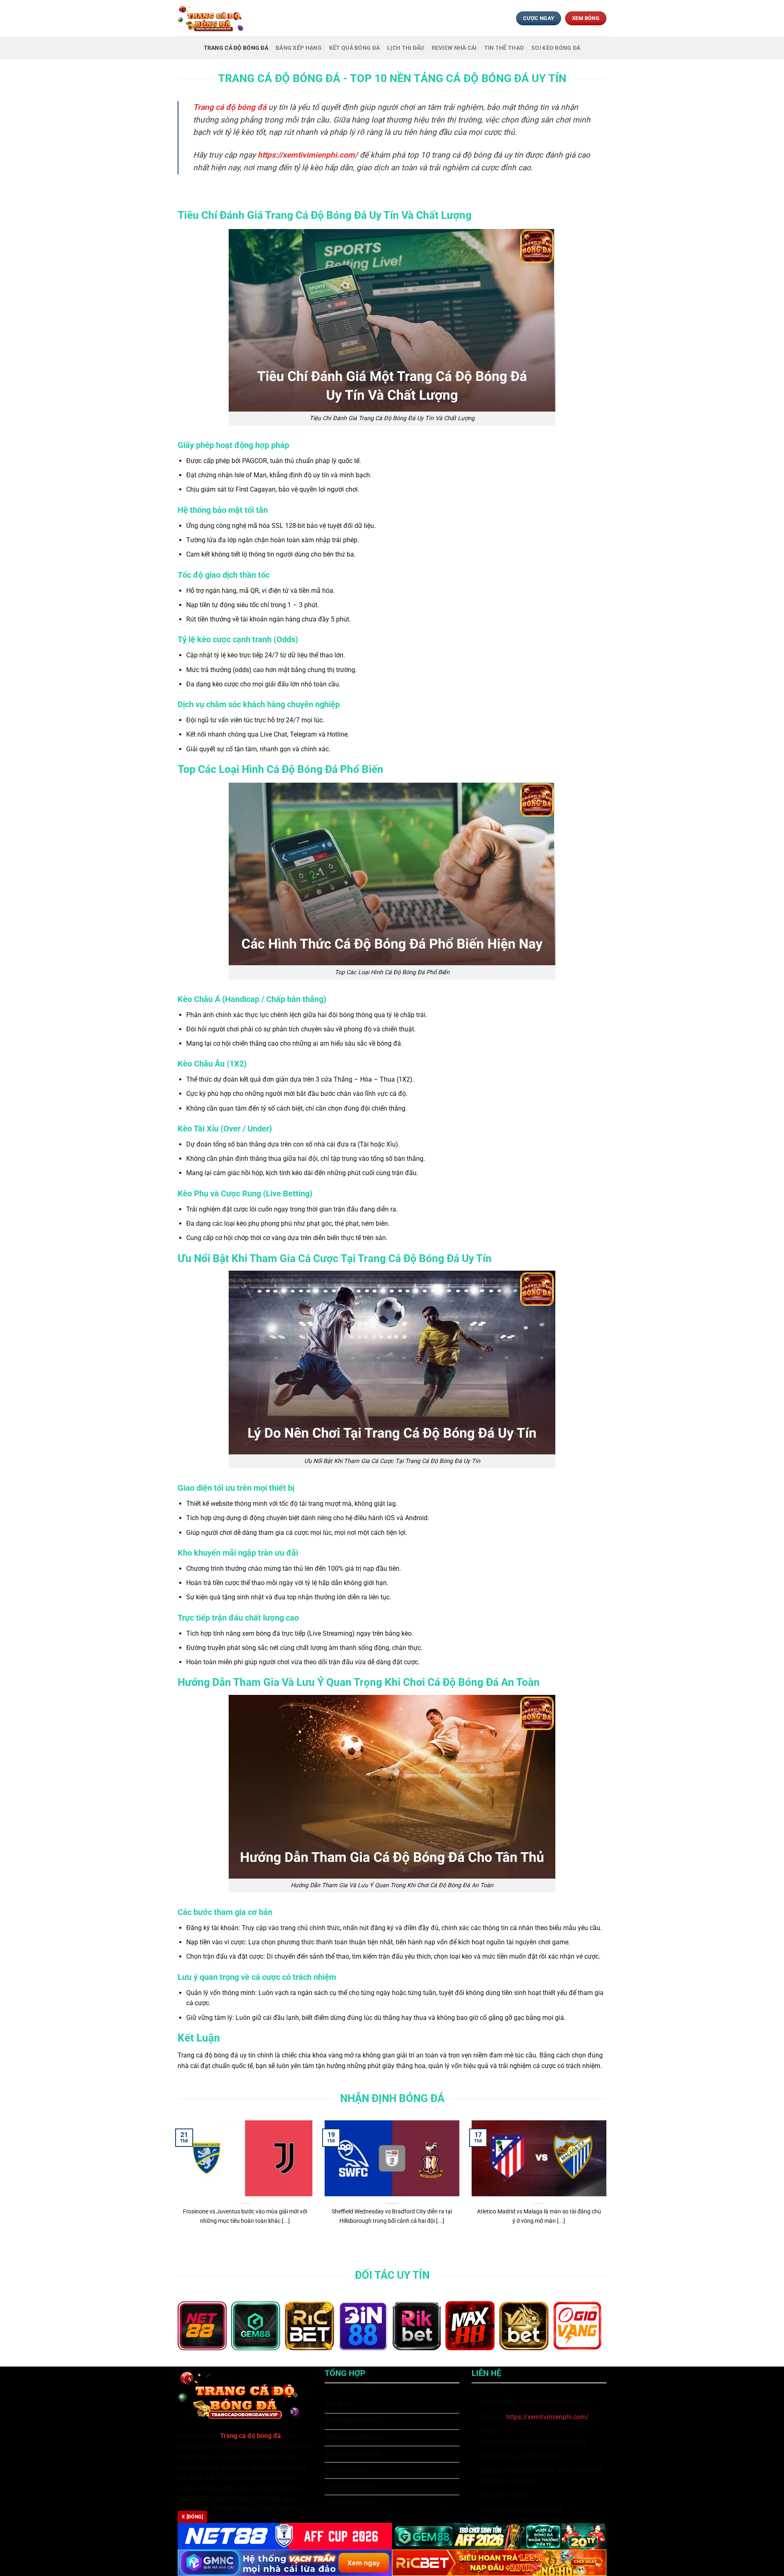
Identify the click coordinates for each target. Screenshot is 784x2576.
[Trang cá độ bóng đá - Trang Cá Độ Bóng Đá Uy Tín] (214, 18)
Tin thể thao (504, 48)
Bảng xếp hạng (299, 48)
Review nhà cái (454, 48)
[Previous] (176, 2187)
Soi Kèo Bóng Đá (556, 48)
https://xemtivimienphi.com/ (548, 2417)
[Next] (608, 2187)
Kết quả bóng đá (354, 48)
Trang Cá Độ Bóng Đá (236, 48)
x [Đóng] (192, 2517)
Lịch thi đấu (405, 48)
